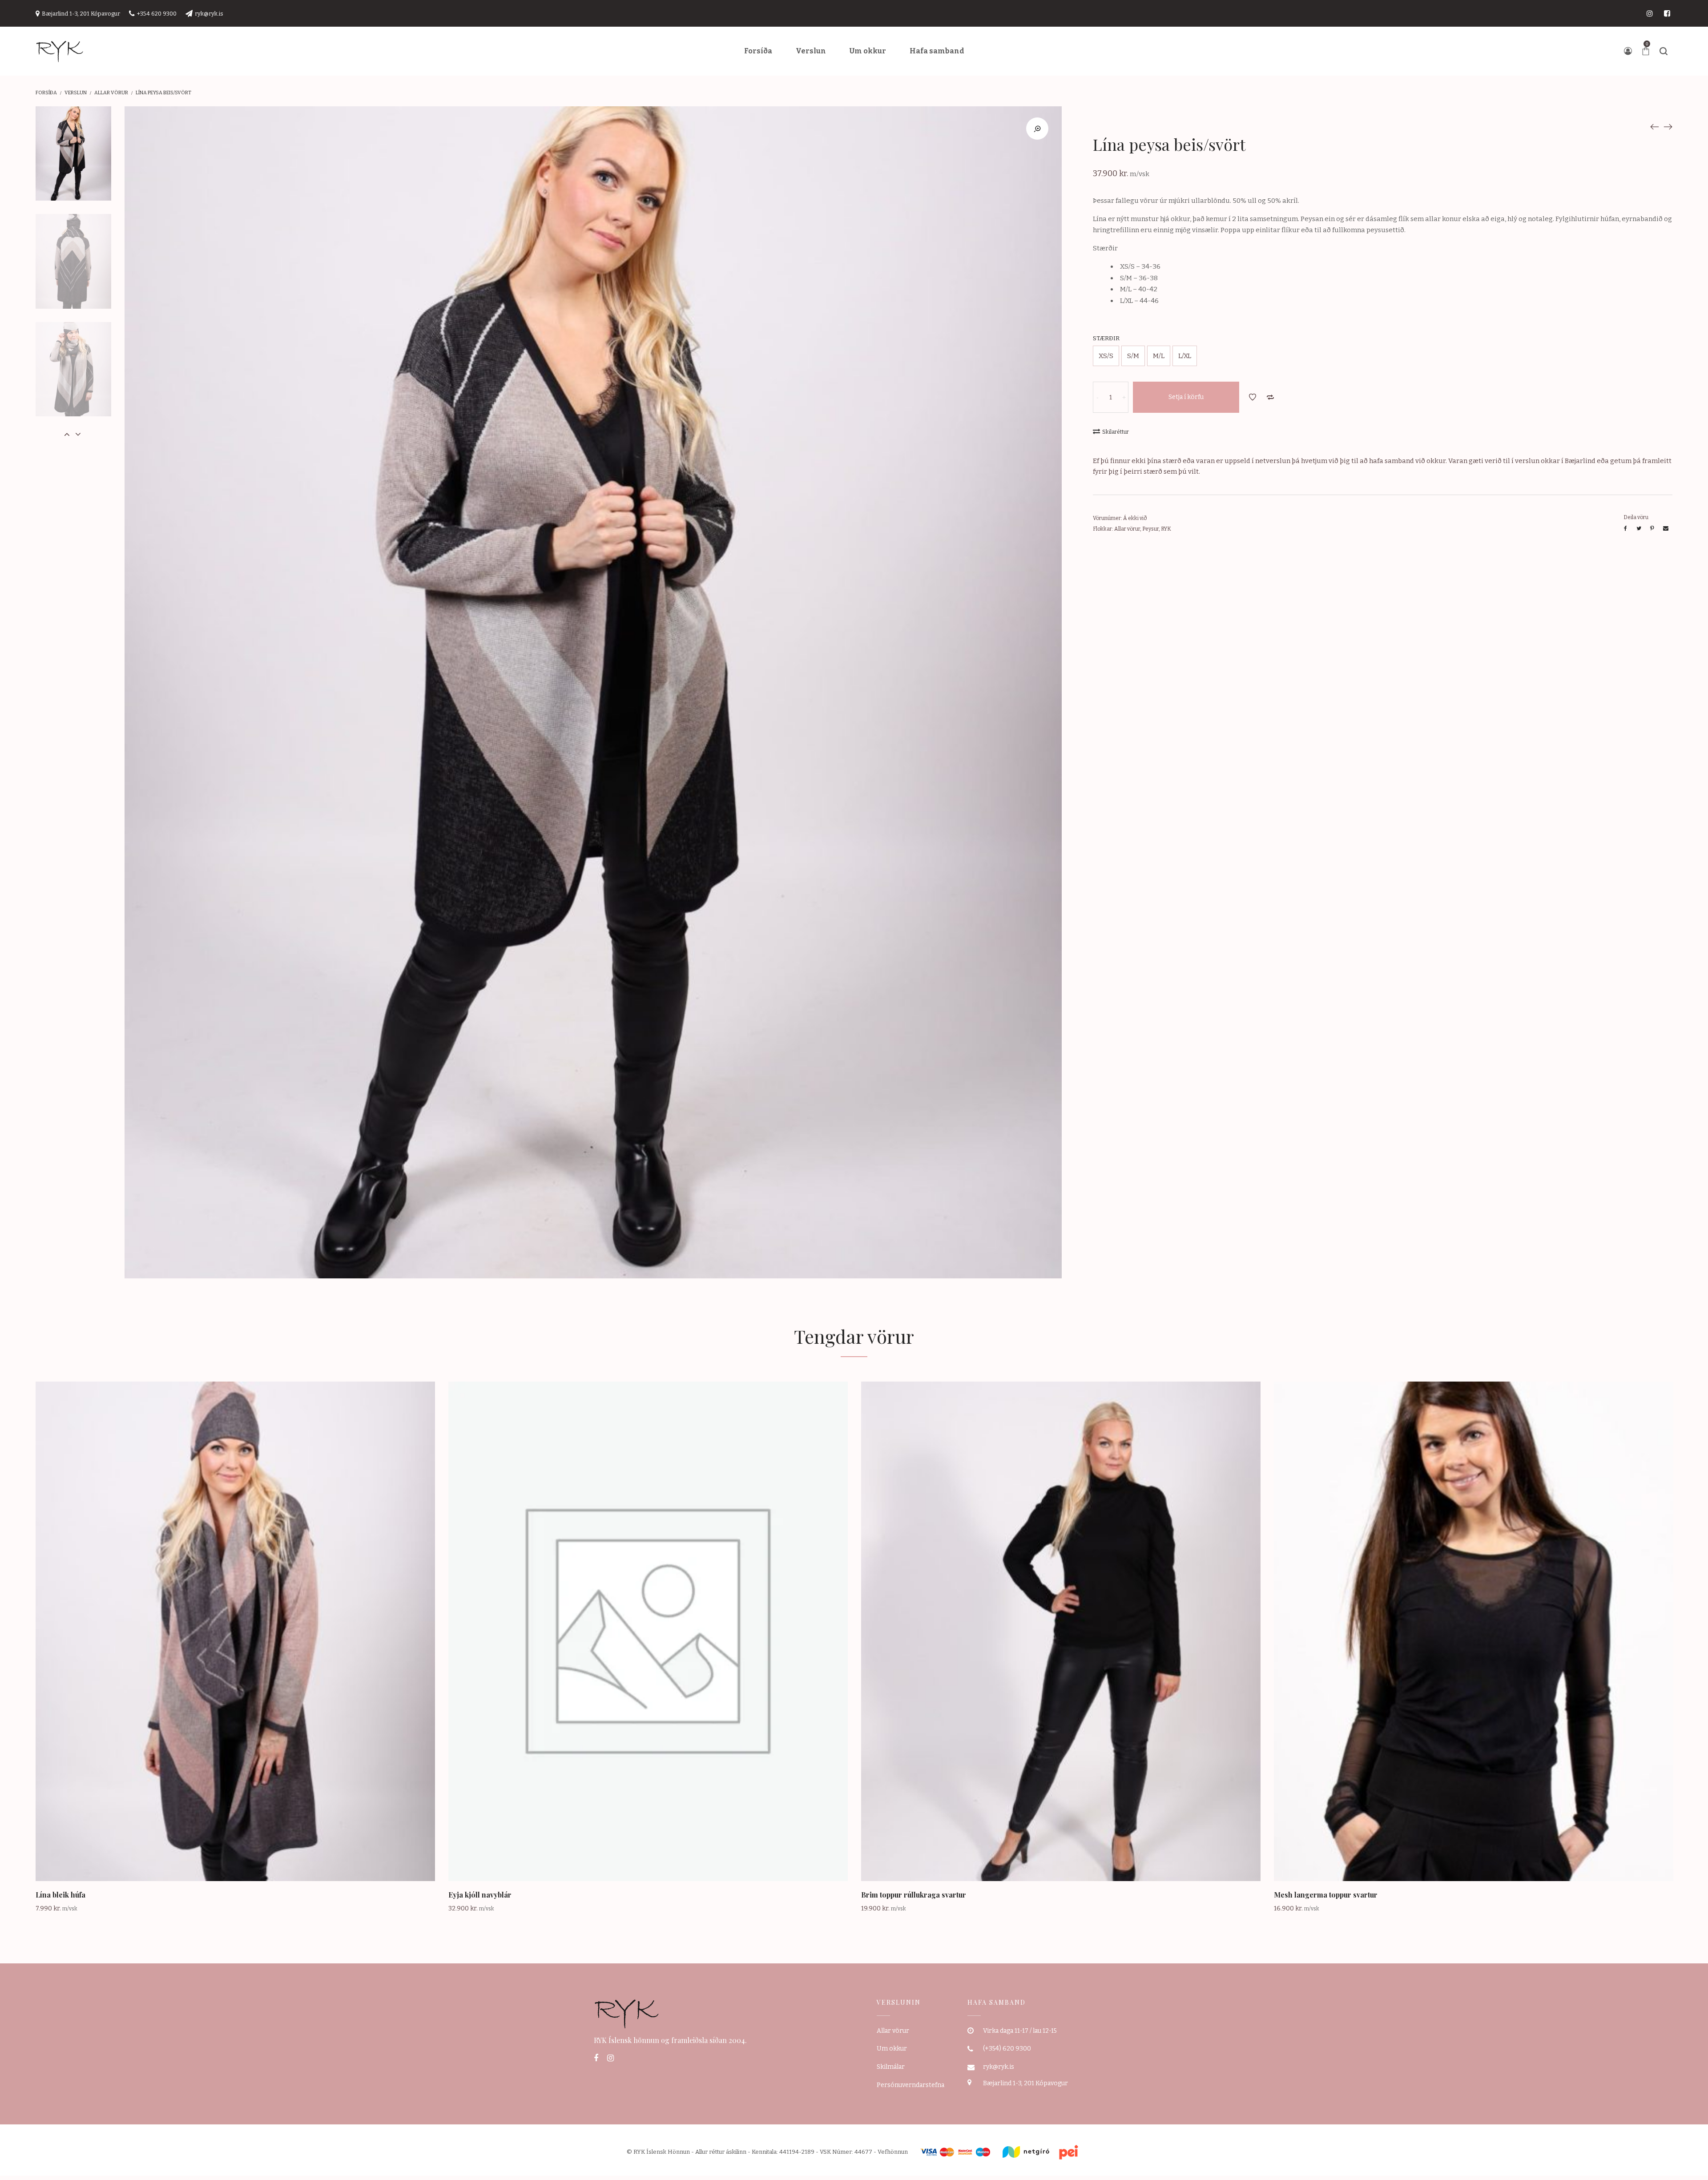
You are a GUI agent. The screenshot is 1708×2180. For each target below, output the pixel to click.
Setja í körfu (1186, 397)
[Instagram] (610, 2058)
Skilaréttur (1116, 432)
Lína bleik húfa (60, 1895)
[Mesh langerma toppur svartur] (1655, 126)
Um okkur (892, 2049)
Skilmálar (891, 2067)
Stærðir (1106, 338)
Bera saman (1270, 397)
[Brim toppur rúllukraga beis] (1668, 126)
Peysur (1150, 529)
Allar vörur (111, 93)
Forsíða (46, 93)
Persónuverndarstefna (910, 2085)
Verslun (76, 93)
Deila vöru (1636, 517)
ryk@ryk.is (999, 2067)
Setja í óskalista (1253, 397)
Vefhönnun (893, 2152)
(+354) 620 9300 (1007, 2049)
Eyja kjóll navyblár (480, 1895)
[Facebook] (596, 2058)
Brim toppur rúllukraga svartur (914, 1895)
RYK (1166, 529)
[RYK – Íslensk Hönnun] (60, 51)
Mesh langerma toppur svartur (1326, 1895)
